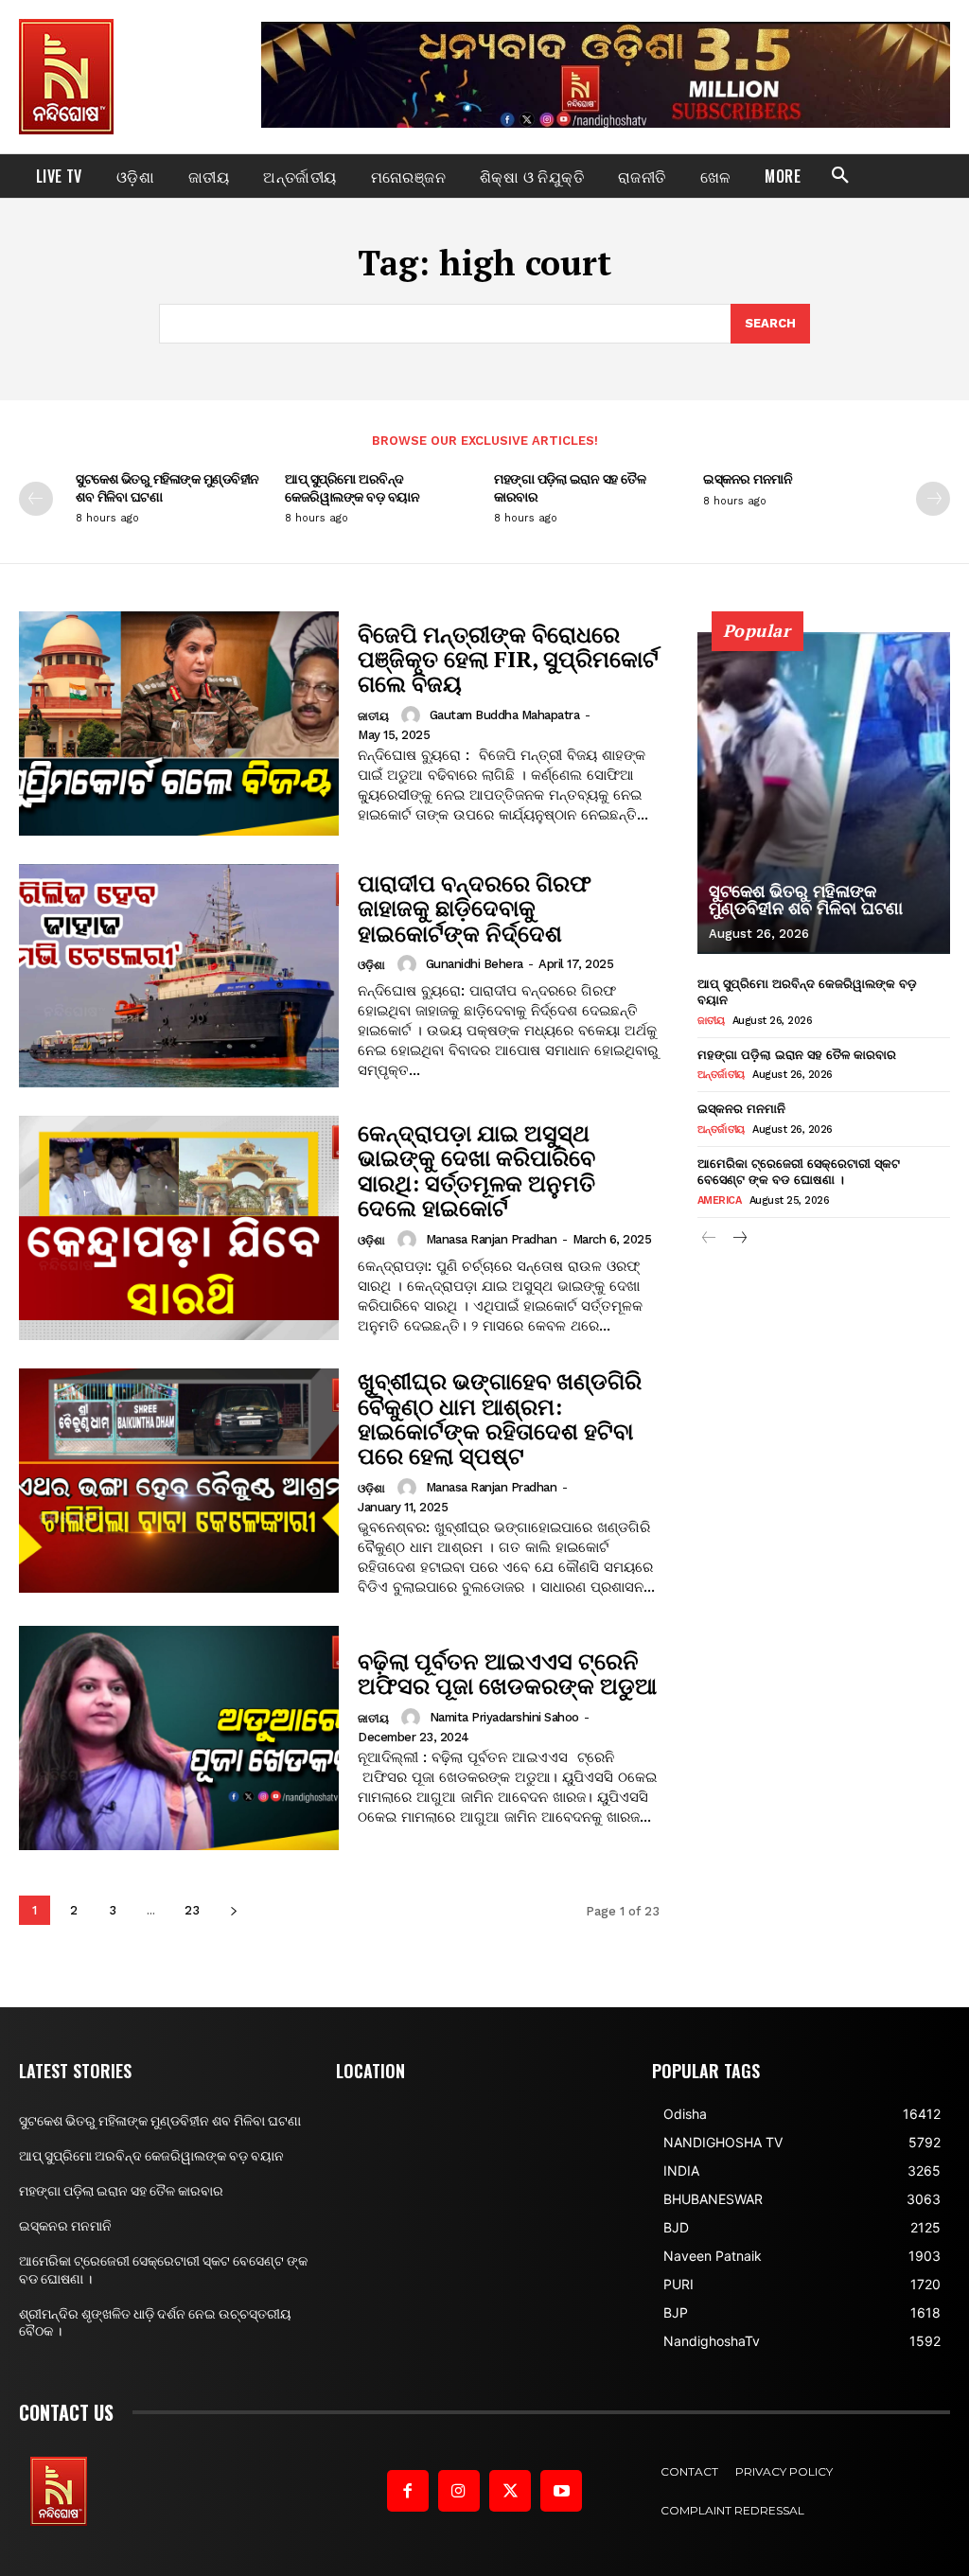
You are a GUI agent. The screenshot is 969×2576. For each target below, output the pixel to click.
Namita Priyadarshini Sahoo (504, 1717)
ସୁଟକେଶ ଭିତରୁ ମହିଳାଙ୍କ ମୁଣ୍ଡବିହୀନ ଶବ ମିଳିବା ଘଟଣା (167, 487)
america (720, 1200)
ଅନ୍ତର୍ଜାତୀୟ (721, 1075)
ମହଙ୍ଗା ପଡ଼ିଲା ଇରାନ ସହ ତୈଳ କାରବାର (570, 487)
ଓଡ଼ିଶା (371, 965)
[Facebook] (408, 2491)
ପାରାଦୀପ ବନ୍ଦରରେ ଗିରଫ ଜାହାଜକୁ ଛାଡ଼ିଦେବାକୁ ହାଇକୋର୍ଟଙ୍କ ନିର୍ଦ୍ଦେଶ (475, 908)
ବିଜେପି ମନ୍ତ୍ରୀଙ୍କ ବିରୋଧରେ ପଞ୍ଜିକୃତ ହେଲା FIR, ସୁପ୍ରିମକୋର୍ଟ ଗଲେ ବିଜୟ (508, 659)
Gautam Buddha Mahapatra (505, 715)
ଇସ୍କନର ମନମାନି (748, 478)
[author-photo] (414, 715)
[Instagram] (459, 2491)
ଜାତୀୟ (373, 716)
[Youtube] (561, 2491)
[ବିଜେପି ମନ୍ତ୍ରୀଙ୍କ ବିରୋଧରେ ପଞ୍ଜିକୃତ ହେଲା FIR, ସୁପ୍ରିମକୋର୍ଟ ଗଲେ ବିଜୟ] (179, 723)
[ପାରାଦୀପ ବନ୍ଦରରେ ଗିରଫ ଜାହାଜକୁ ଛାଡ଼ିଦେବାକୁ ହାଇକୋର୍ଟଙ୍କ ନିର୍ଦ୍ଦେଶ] (179, 976)
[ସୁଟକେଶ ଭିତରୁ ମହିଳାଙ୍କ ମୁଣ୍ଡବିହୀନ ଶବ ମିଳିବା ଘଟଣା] (824, 793)
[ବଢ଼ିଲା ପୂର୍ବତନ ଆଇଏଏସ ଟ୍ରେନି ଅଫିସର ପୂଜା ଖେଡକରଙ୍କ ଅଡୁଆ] (179, 1738)
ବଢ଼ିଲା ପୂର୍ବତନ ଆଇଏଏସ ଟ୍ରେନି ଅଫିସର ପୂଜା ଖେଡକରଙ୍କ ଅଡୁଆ (507, 1673)
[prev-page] (36, 499)
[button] (840, 176)
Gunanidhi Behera (475, 964)
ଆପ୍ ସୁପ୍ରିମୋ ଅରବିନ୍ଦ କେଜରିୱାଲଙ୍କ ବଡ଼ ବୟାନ (352, 487)
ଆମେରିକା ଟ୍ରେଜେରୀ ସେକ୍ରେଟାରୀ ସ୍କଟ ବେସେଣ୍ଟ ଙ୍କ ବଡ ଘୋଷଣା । (799, 1171)
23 (192, 1910)
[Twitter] (510, 2491)
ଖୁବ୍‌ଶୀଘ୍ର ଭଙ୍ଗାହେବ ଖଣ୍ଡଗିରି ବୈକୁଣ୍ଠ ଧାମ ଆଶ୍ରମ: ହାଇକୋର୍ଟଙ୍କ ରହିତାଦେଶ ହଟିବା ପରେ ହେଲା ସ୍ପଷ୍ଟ (500, 1418)
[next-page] (933, 499)
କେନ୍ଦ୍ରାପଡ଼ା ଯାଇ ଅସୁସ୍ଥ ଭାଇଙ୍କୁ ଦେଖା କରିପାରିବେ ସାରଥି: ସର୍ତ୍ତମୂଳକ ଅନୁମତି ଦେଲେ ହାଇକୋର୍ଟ (476, 1170)
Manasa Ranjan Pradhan (492, 1239)
